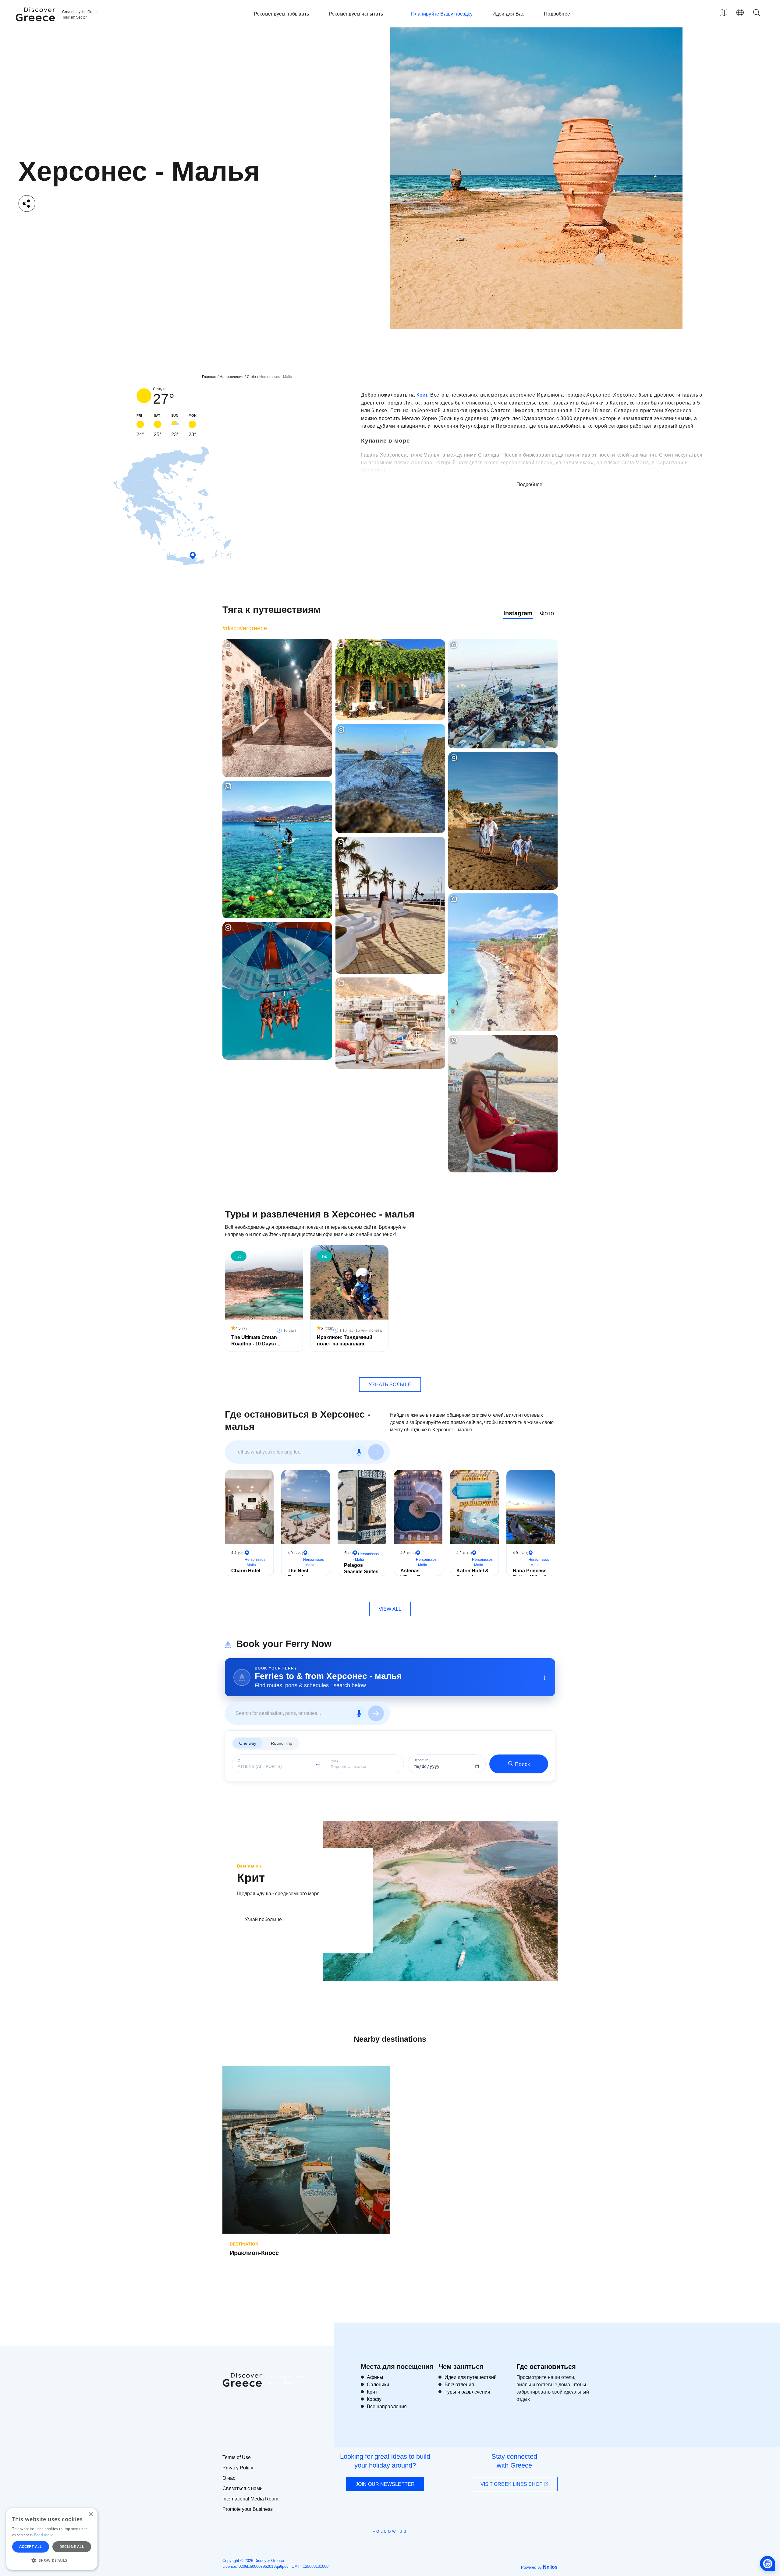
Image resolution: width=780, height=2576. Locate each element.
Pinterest (408, 2545)
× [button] (91, 2515)
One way (248, 1743)
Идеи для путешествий (471, 2377)
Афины (375, 2377)
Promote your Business (248, 2509)
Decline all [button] (72, 2547)
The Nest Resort (298, 1574)
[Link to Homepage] (36, 25)
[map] (723, 12)
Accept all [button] (31, 2547)
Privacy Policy (238, 2468)
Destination (249, 1866)
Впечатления (459, 2385)
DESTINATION (244, 2244)
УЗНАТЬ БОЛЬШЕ (390, 1385)
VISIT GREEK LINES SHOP (512, 2484)
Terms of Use (237, 2457)
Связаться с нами (243, 2488)
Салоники (378, 2385)
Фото (547, 613)
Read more (44, 2535)
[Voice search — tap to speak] (359, 1452)
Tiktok (418, 2542)
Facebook (363, 2545)
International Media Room (250, 2499)
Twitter (385, 2542)
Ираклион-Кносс (254, 2253)
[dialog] (52, 2539)
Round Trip (282, 1743)
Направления (232, 377)
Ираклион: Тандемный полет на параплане (345, 1341)
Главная (209, 377)
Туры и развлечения (467, 2392)
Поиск (522, 1764)
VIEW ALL (390, 1609)
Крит (422, 395)
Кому (335, 1760)
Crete (251, 377)
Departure (421, 1760)
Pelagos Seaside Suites (361, 1568)
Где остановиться (546, 2367)
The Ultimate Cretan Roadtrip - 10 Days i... (256, 1341)
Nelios (550, 2567)
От (240, 1760)
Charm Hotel (246, 1571)
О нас (229, 2478)
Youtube (397, 2545)
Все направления (387, 2406)
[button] (52, 2560)
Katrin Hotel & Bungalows (473, 1574)
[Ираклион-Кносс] (306, 2150)
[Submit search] (376, 1452)
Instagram (518, 613)
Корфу (374, 2399)
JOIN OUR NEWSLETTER (385, 2484)
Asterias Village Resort (417, 1574)
